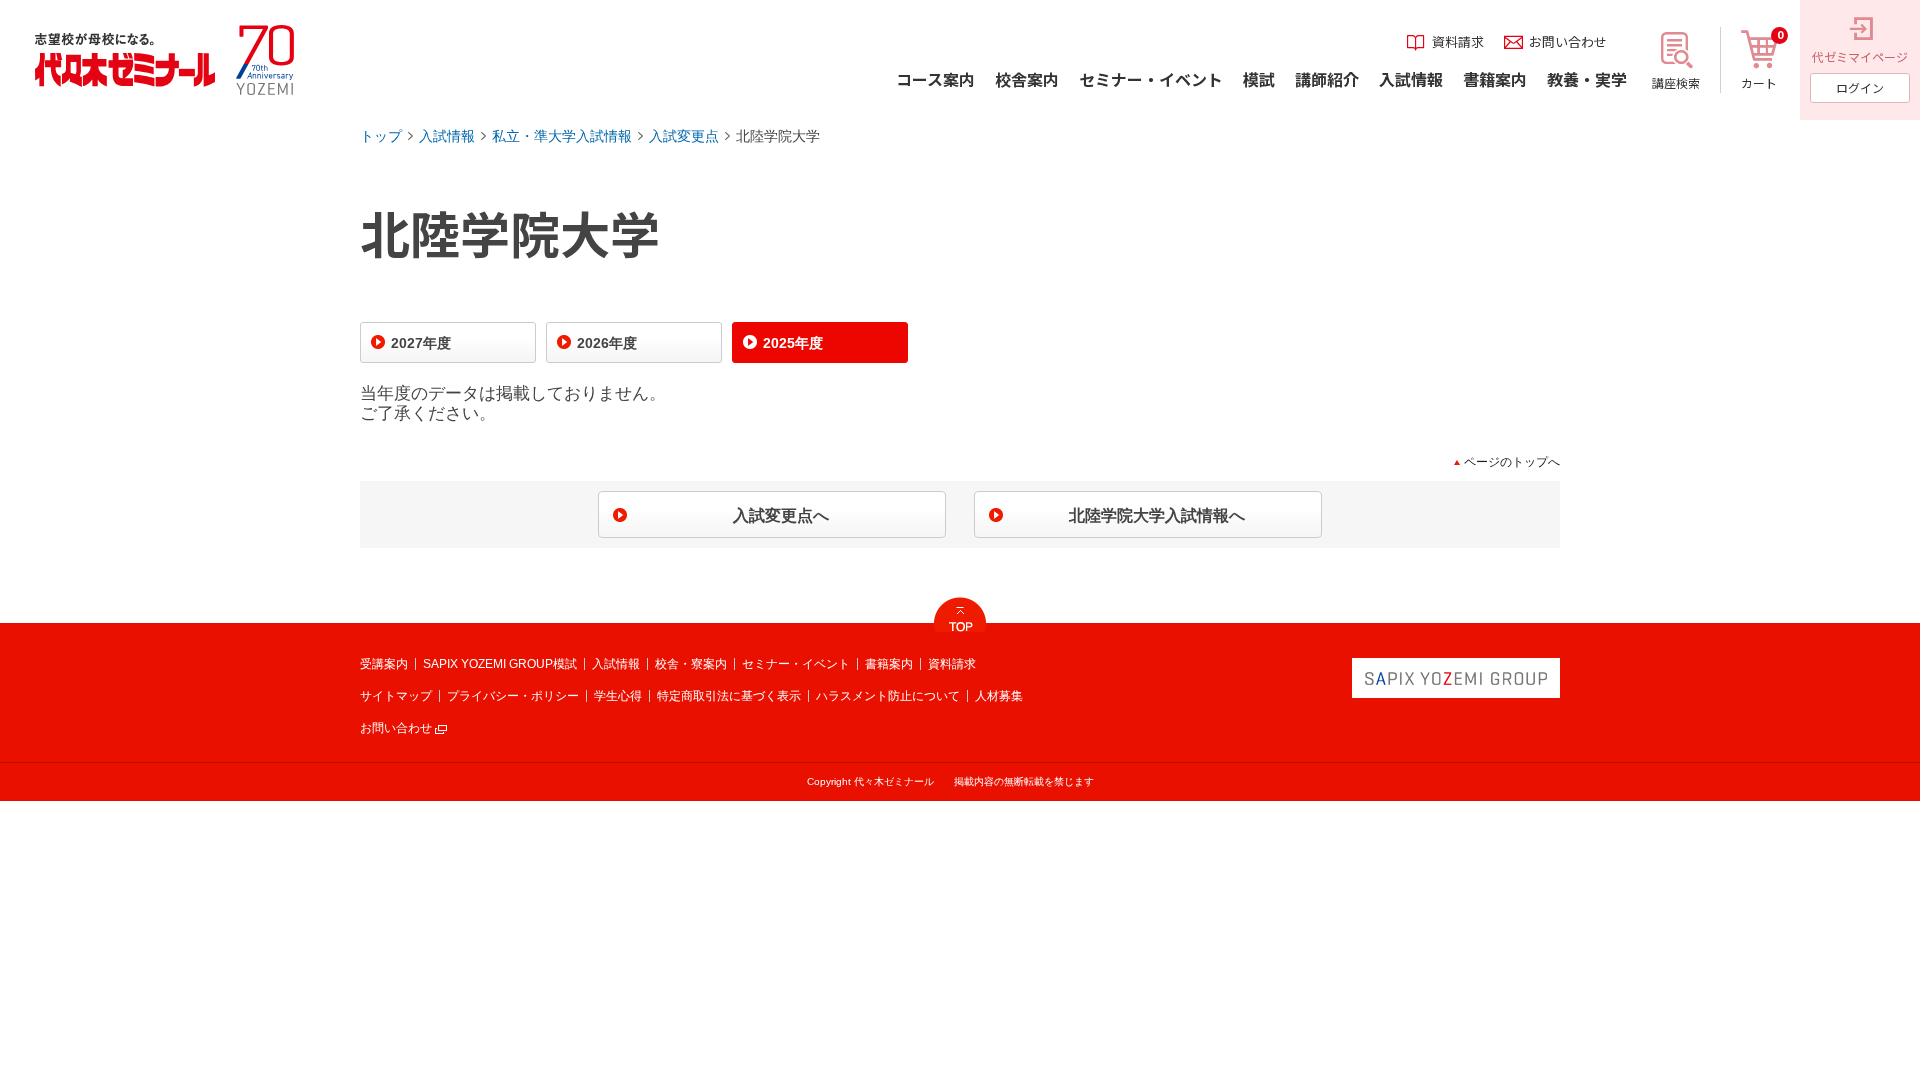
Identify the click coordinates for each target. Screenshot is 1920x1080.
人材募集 (999, 696)
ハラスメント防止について (888, 696)
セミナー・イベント (796, 664)
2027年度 (421, 343)
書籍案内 (889, 664)
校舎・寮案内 (691, 664)
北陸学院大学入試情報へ (1157, 515)
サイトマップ (396, 696)
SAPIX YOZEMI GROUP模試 (500, 664)
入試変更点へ (781, 515)
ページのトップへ (1512, 462)
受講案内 (384, 664)
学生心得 (618, 696)
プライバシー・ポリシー (513, 696)
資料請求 (952, 664)
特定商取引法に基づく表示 (729, 696)
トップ (381, 136)
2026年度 (607, 343)
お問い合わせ (396, 728)
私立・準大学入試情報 (562, 136)
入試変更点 (684, 136)
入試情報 (447, 136)
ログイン (1860, 87)
